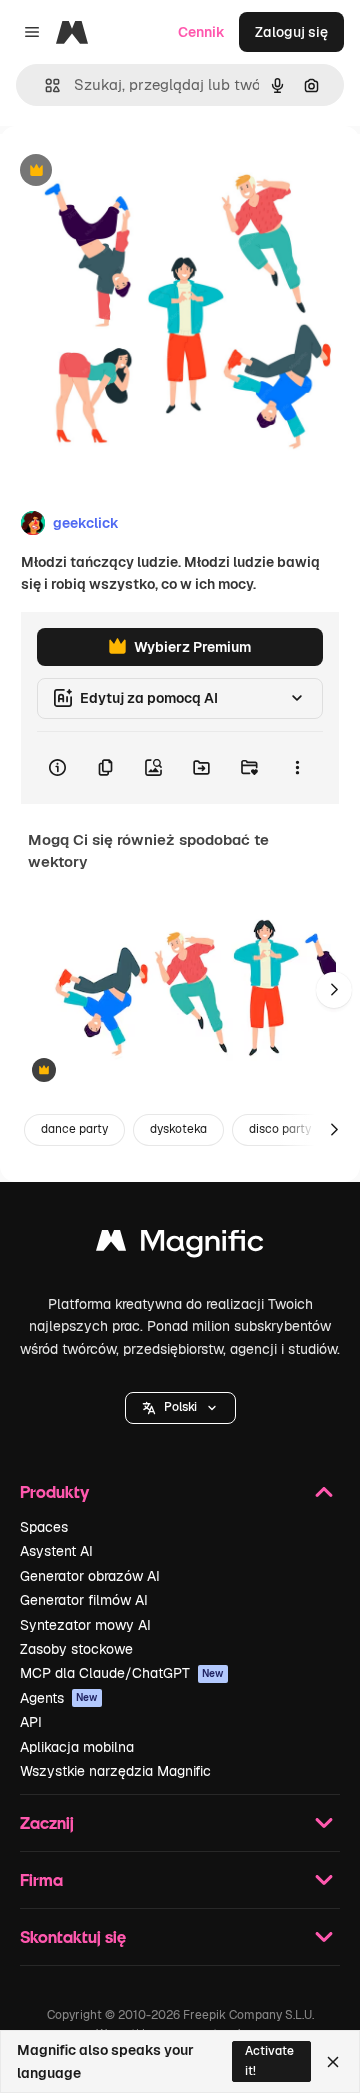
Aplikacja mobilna (77, 1747)
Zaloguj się (291, 32)
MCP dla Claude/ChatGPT (122, 1673)
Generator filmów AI (84, 1600)
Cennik (201, 32)
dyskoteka (178, 1129)
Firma (41, 1879)
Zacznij (47, 1822)
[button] (180, 1408)
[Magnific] (180, 1245)
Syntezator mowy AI (85, 1625)
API (31, 1722)
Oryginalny (138, 171)
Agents (59, 1698)
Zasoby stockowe (76, 1649)
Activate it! (269, 2060)
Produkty (54, 1491)
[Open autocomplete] (44, 85)
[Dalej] (334, 990)
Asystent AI (56, 1551)
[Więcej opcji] (297, 768)
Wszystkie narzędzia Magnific (115, 1771)
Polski (180, 1407)
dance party (74, 1129)
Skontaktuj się (73, 1936)
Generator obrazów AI (90, 1576)
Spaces (44, 1527)
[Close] (333, 2062)
